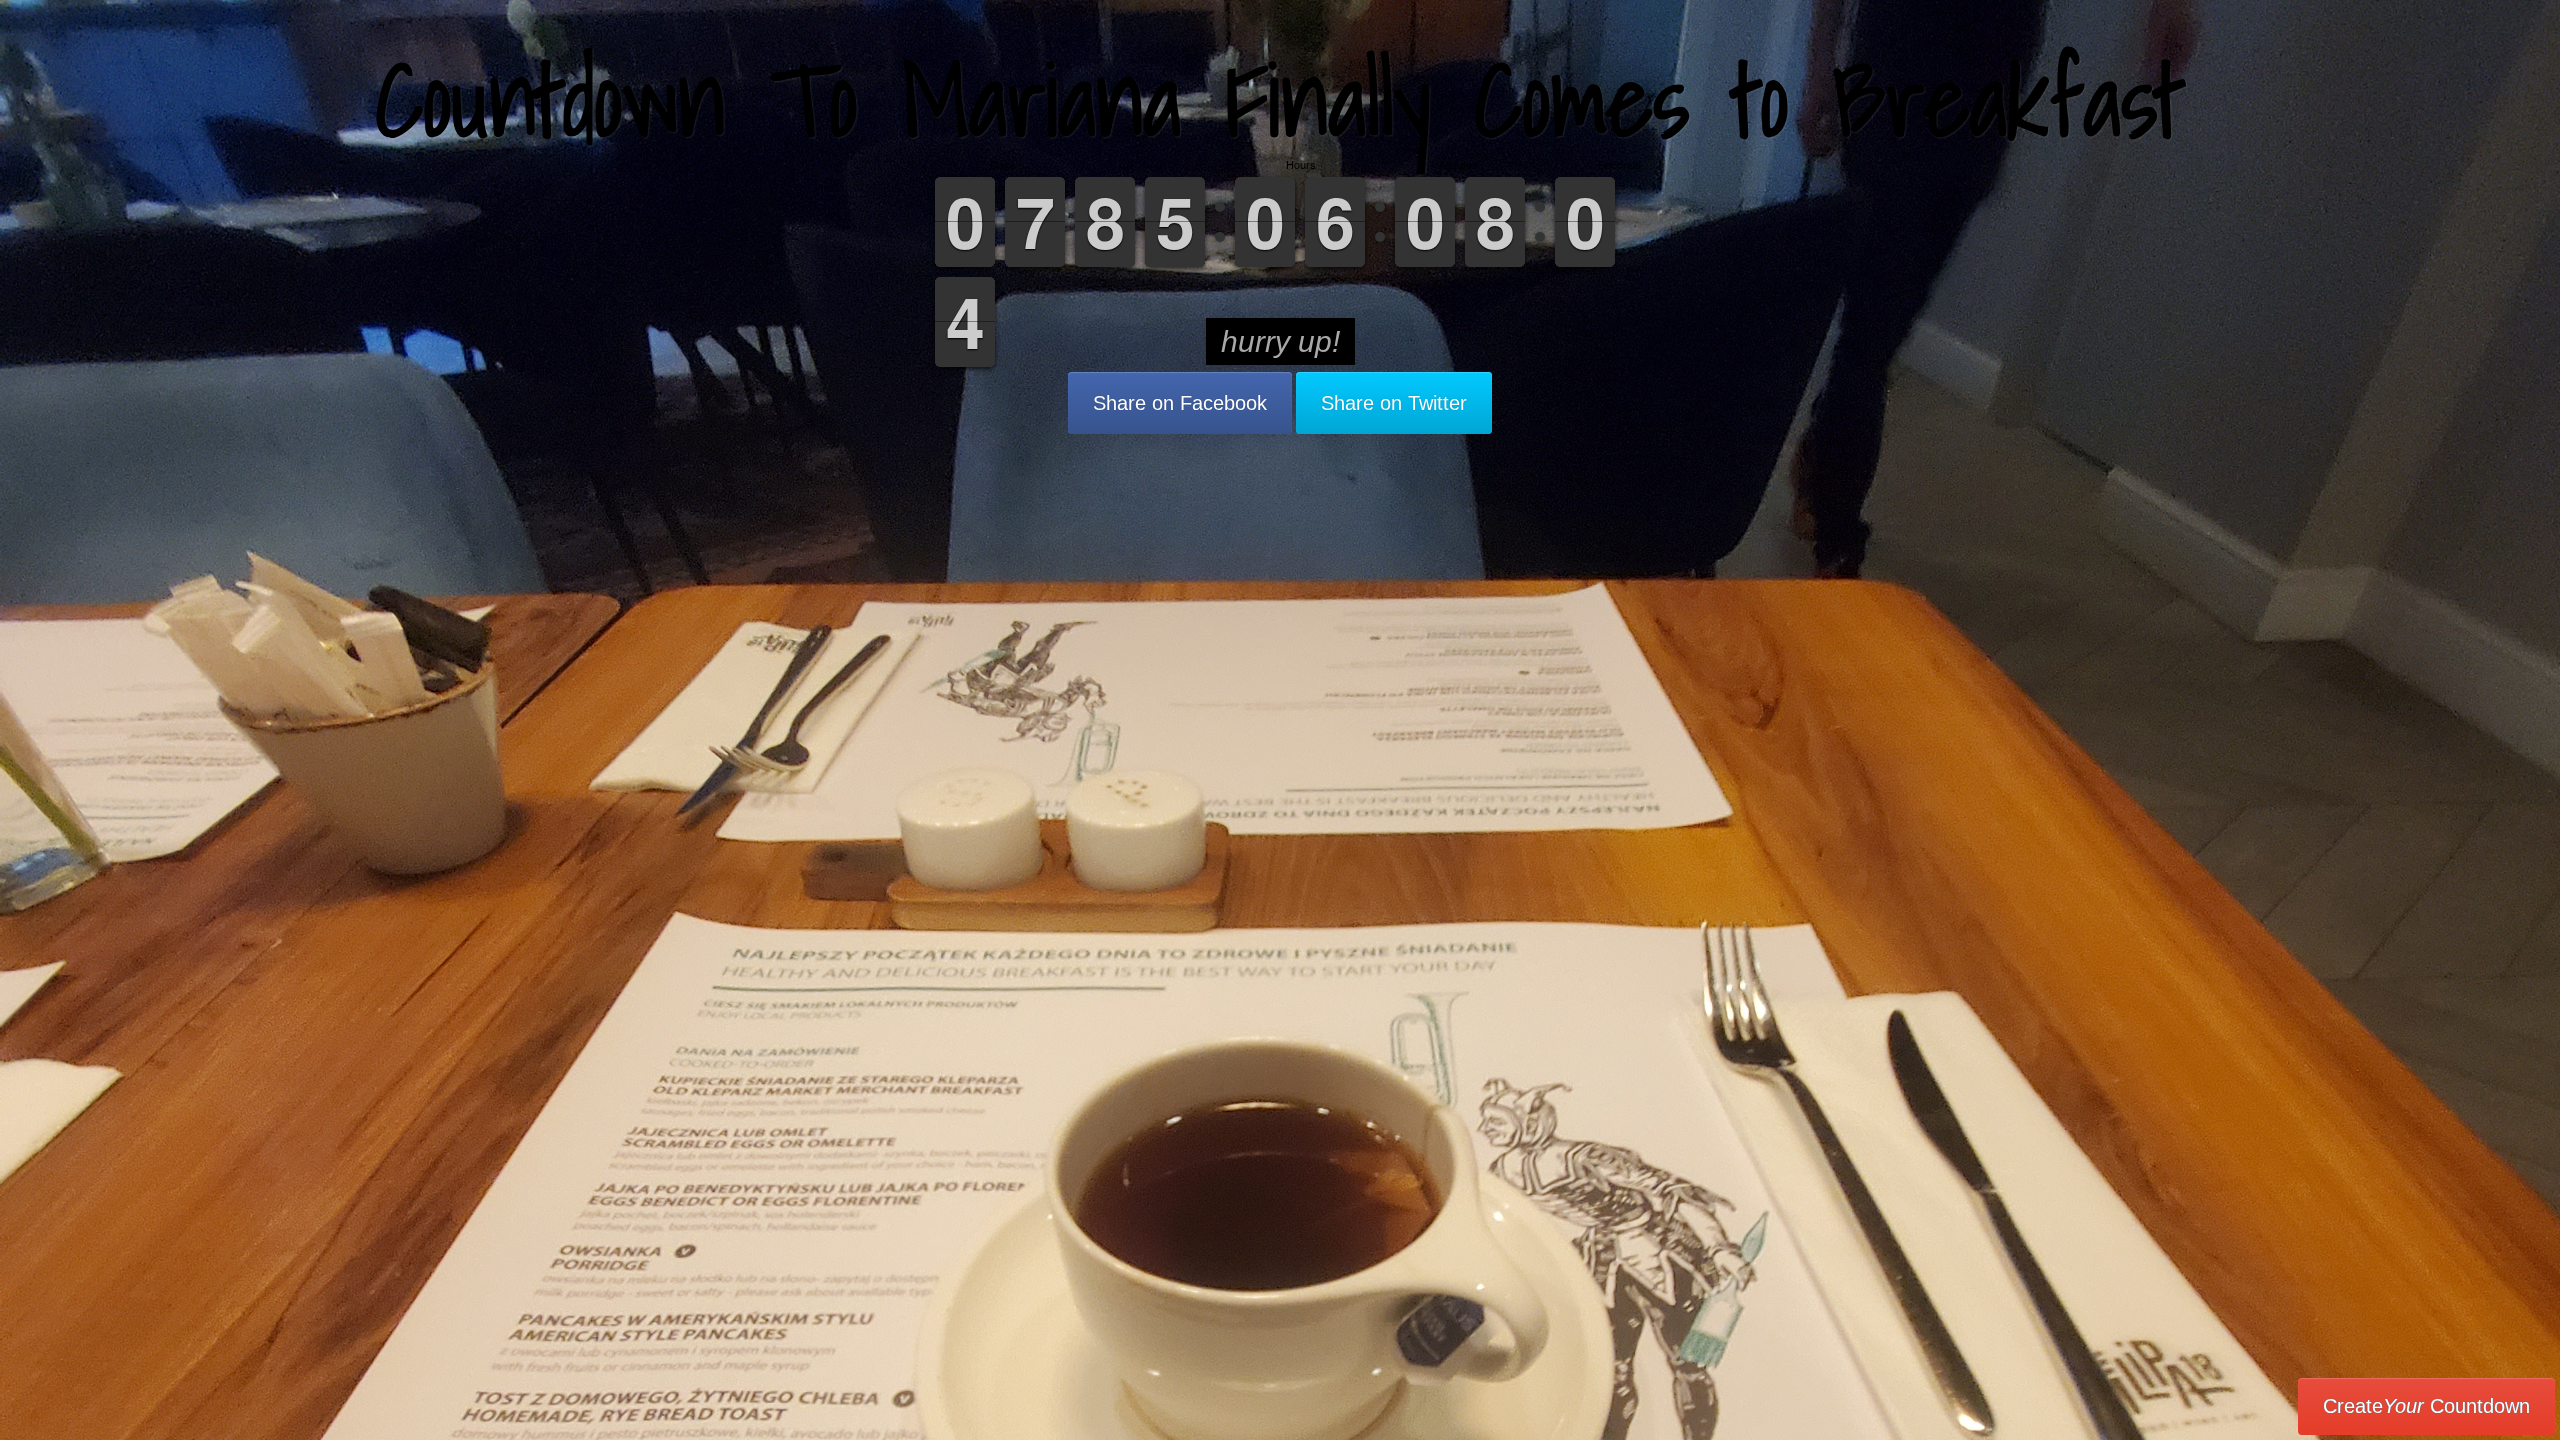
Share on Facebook (1180, 403)
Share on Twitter (1394, 403)
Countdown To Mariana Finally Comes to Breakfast (1280, 99)
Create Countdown (2426, 1406)
